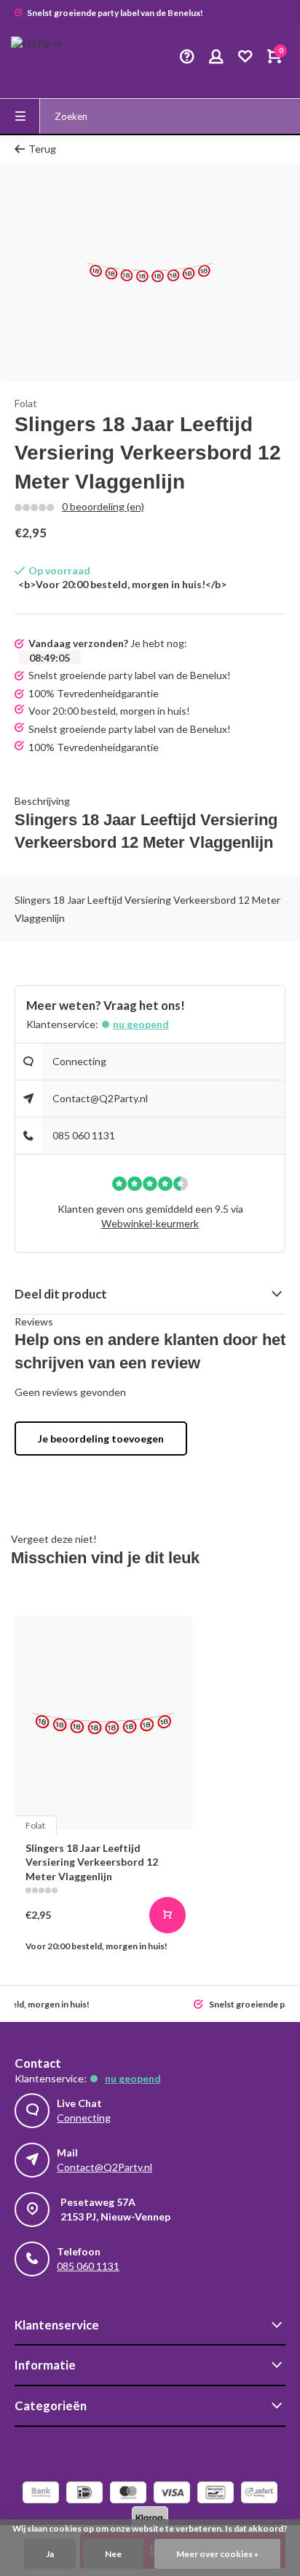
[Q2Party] (55, 58)
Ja (50, 2554)
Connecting (79, 1061)
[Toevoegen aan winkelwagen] (167, 1915)
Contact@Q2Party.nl (100, 1098)
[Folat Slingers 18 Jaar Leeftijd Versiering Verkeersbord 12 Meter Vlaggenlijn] (104, 1723)
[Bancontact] (216, 2494)
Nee (113, 2554)
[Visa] (172, 2494)
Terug (42, 149)
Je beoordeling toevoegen (101, 1439)
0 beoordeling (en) (103, 506)
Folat (26, 403)
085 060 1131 (84, 1135)
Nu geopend (141, 1024)
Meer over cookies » (217, 2554)
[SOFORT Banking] (259, 2494)
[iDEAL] (84, 2494)
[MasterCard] (128, 2494)
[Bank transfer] (41, 2494)
